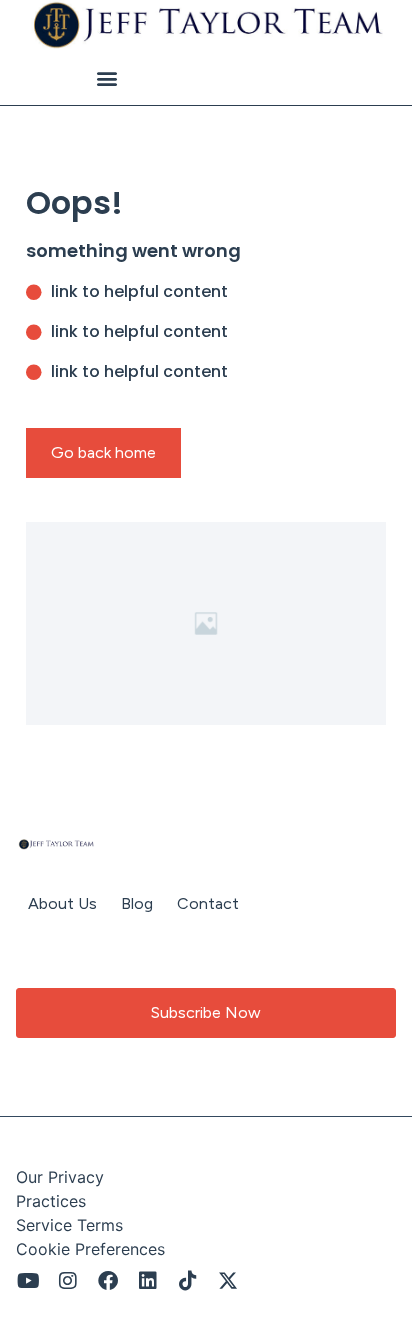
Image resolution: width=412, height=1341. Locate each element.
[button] (106, 78)
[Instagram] (68, 1281)
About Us (62, 903)
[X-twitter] (228, 1281)
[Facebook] (108, 1281)
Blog (137, 903)
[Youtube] (28, 1281)
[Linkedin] (148, 1281)
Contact (208, 903)
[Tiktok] (188, 1281)
